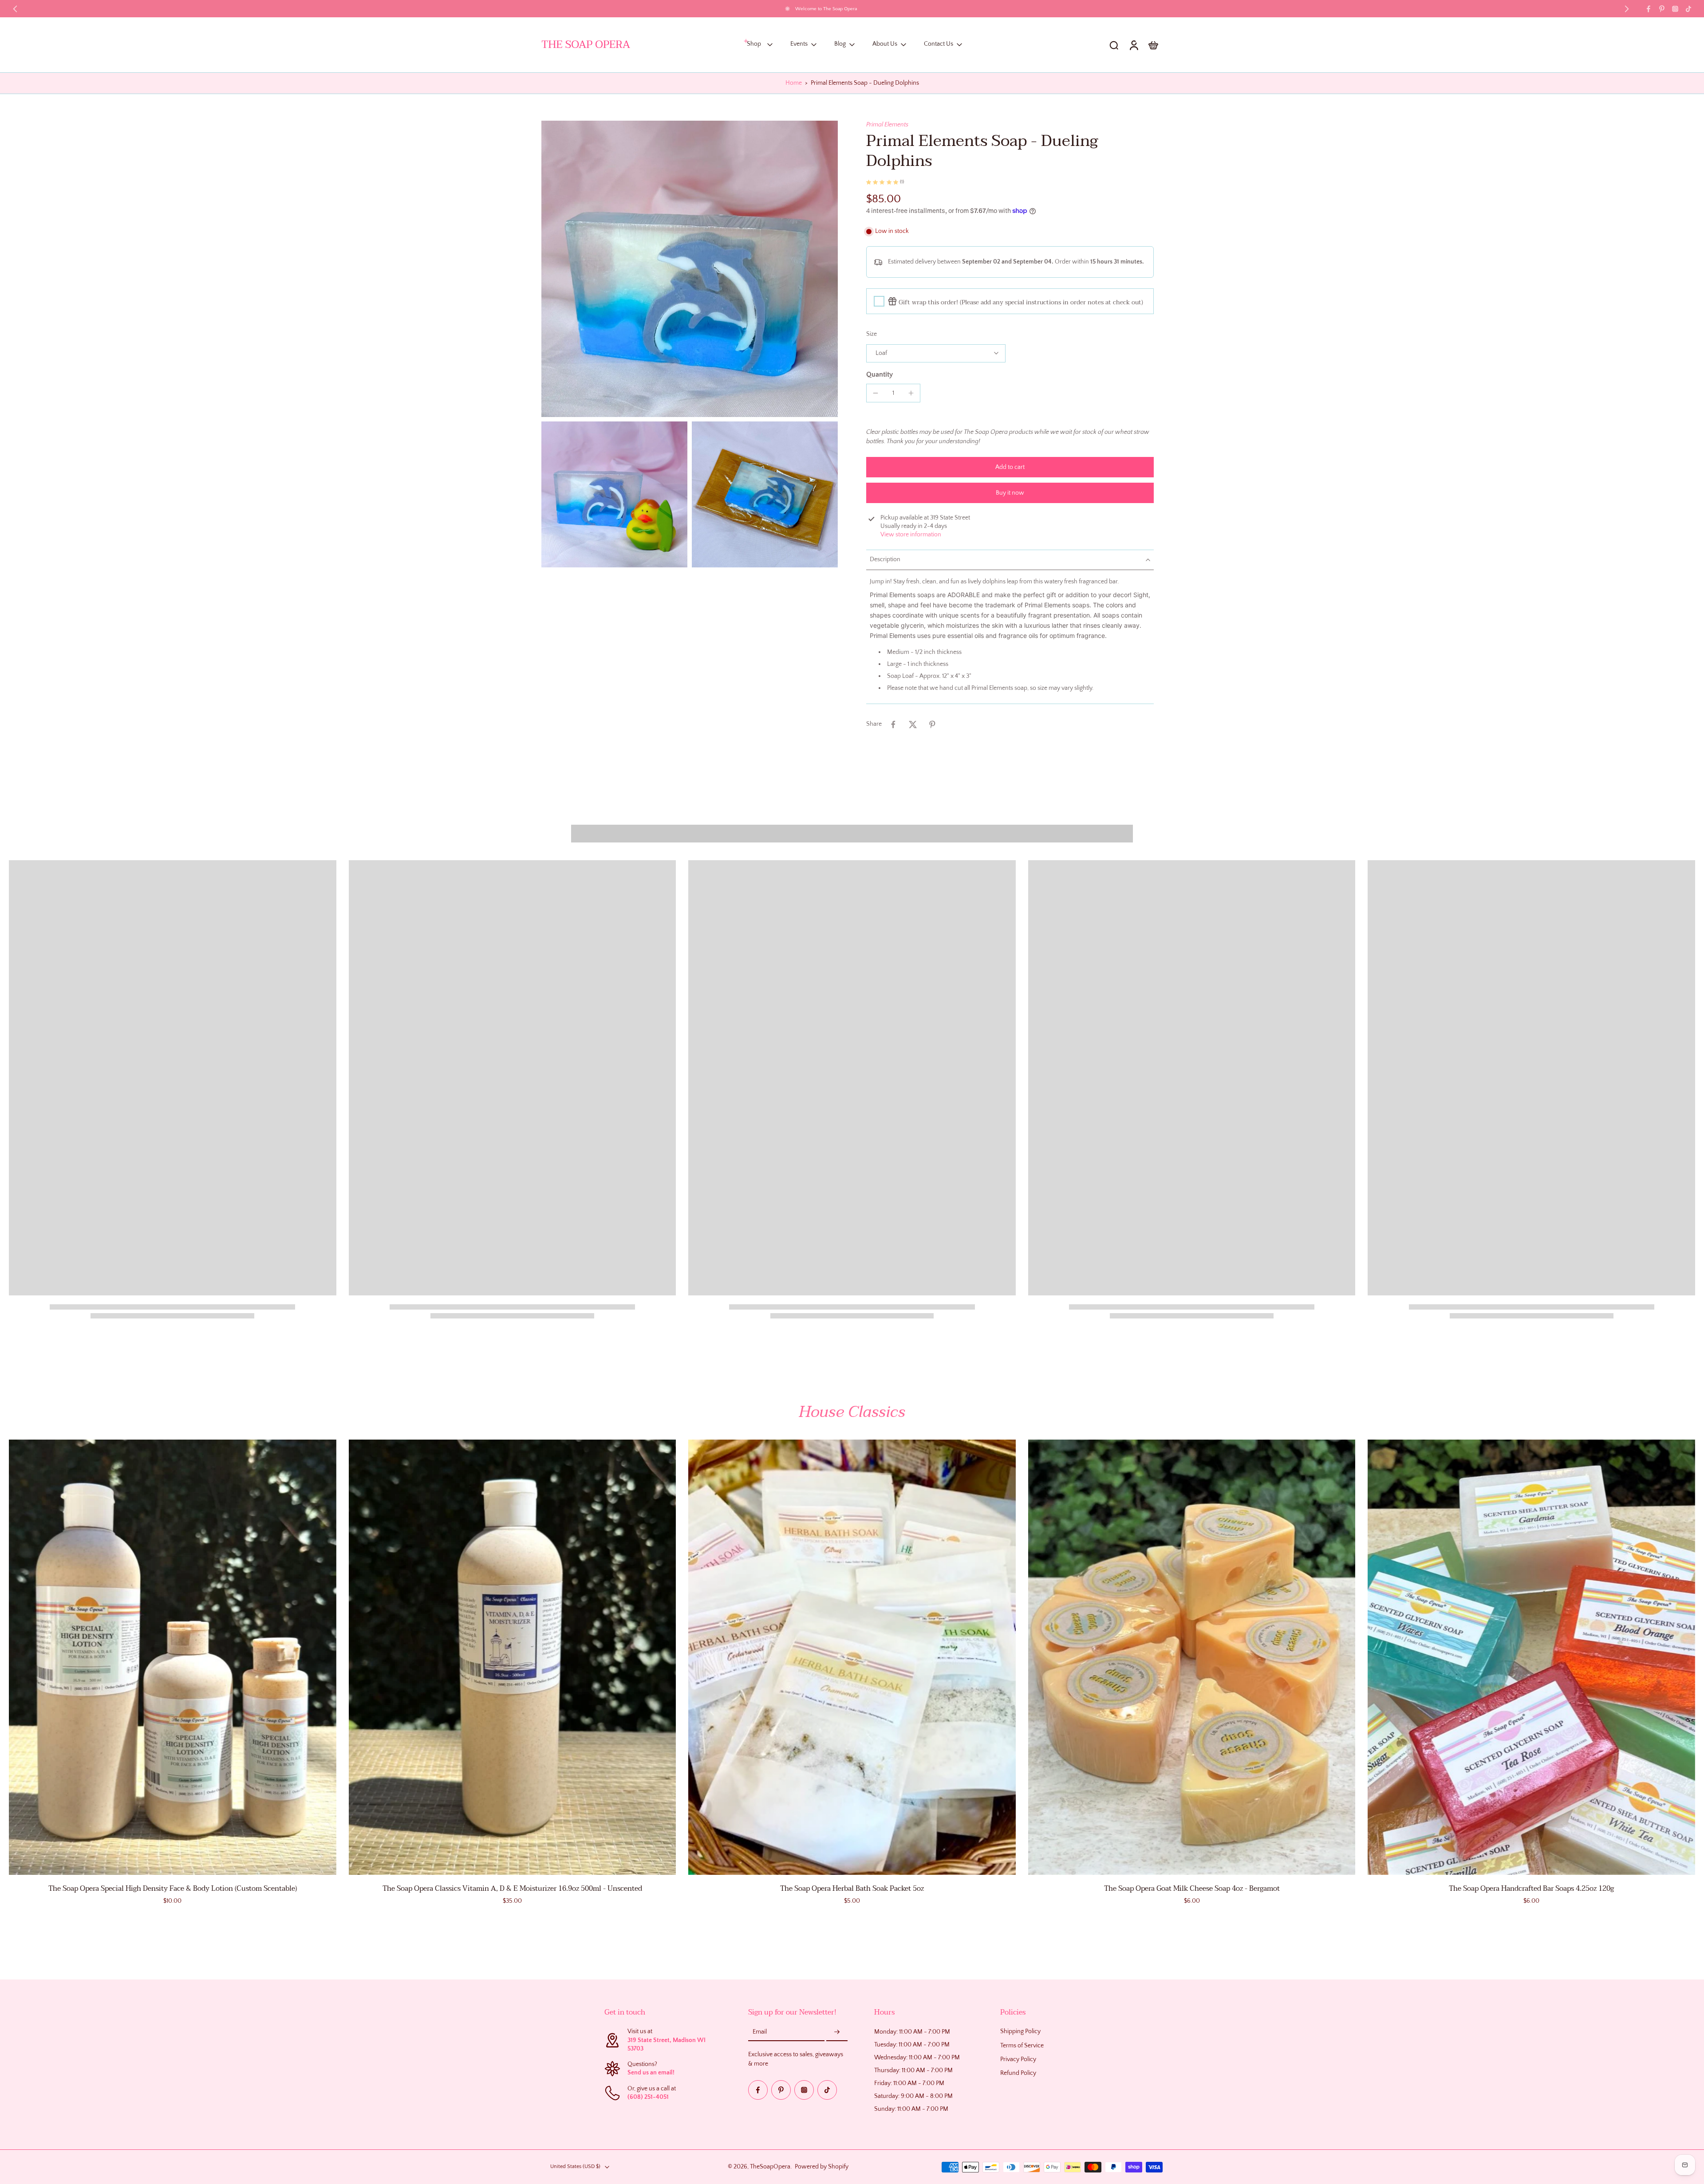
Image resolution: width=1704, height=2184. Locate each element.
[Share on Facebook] (893, 724)
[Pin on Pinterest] (932, 724)
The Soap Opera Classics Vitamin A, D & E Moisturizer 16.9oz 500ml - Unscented (512, 1889)
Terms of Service (1022, 2046)
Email (760, 2032)
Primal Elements (887, 125)
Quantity (880, 374)
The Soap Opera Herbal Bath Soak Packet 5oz (852, 1889)
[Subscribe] (837, 2033)
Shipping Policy (1020, 2032)
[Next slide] (1627, 9)
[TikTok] (1688, 9)
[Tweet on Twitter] (913, 724)
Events (799, 44)
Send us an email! (651, 2073)
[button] (1010, 467)
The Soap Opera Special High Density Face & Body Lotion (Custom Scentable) (173, 1889)
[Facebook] (1649, 9)
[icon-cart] (1153, 45)
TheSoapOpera (770, 2167)
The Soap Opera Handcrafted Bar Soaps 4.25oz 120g (1531, 1889)
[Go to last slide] (15, 9)
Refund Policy (1018, 2073)
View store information (911, 535)
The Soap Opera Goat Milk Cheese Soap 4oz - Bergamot (1192, 1889)
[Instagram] (1675, 9)
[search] (1114, 45)
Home (794, 83)
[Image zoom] (690, 269)
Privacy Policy (1018, 2059)
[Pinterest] (1662, 9)
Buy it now (1010, 493)
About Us (885, 44)
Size (872, 334)
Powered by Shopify (822, 2167)
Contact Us (939, 44)
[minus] (876, 393)
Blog (840, 44)
